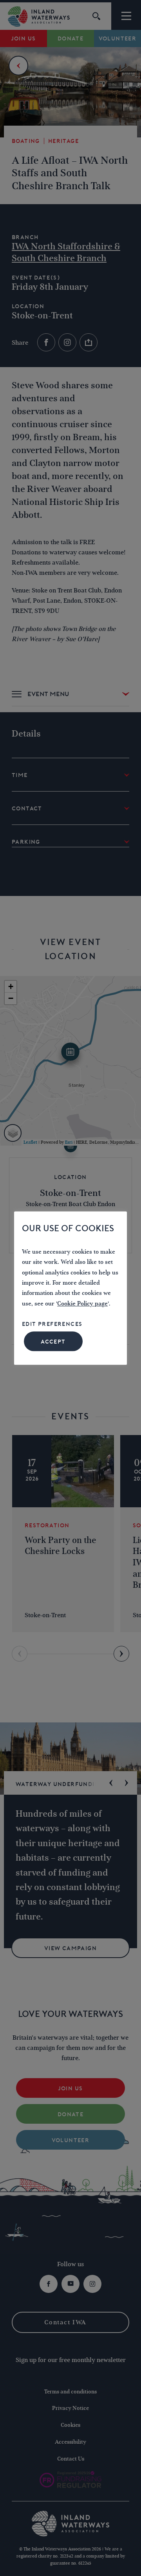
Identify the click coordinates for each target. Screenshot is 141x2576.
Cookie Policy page (82, 1304)
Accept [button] (53, 1342)
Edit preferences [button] (52, 1324)
